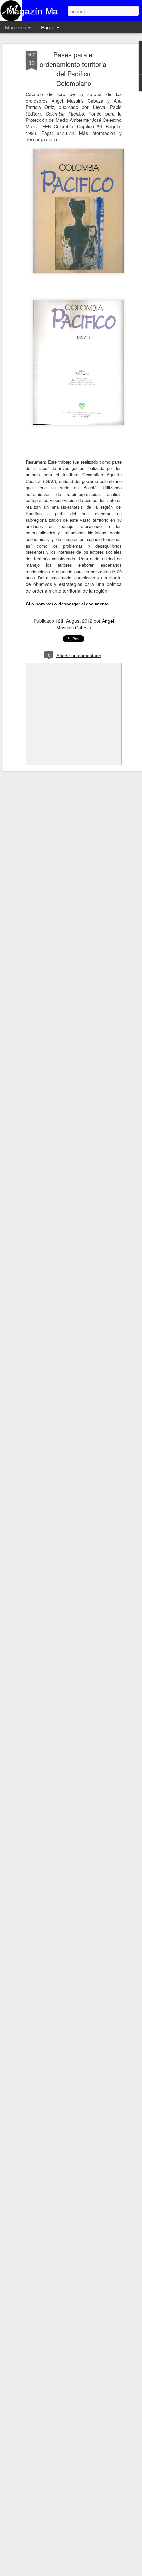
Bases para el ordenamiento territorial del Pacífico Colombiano (74, 69)
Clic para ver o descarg (67, 604)
